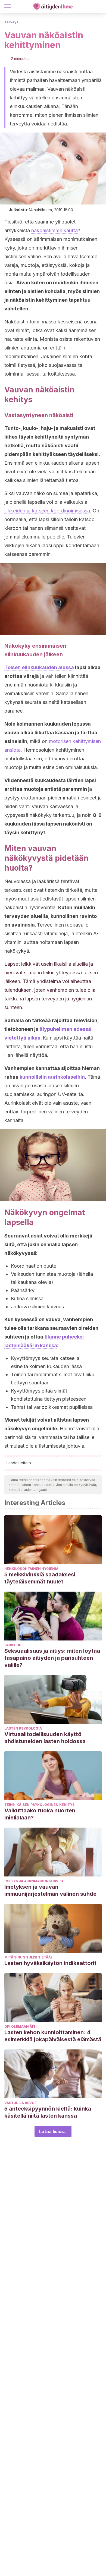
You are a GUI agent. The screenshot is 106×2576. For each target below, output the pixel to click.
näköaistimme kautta (54, 230)
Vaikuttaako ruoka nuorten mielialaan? (40, 1814)
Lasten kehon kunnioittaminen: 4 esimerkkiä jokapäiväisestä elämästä (53, 2036)
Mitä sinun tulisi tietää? (28, 1957)
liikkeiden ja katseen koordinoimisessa (47, 511)
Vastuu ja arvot (21, 2103)
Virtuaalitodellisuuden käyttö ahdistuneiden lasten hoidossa (45, 1738)
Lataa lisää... (53, 2131)
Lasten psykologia (23, 1728)
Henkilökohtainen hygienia (31, 1569)
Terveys (11, 22)
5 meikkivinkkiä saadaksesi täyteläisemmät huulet (40, 1578)
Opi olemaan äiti (21, 2027)
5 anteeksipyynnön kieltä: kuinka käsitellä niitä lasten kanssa (48, 2112)
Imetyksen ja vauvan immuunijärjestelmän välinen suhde (50, 1890)
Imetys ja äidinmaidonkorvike (34, 1881)
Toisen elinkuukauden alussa (39, 667)
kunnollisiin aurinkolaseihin (52, 1077)
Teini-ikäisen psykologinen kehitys (39, 1805)
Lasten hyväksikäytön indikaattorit (50, 1963)
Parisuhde (14, 1645)
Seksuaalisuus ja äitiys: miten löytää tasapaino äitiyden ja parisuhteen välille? (52, 1658)
